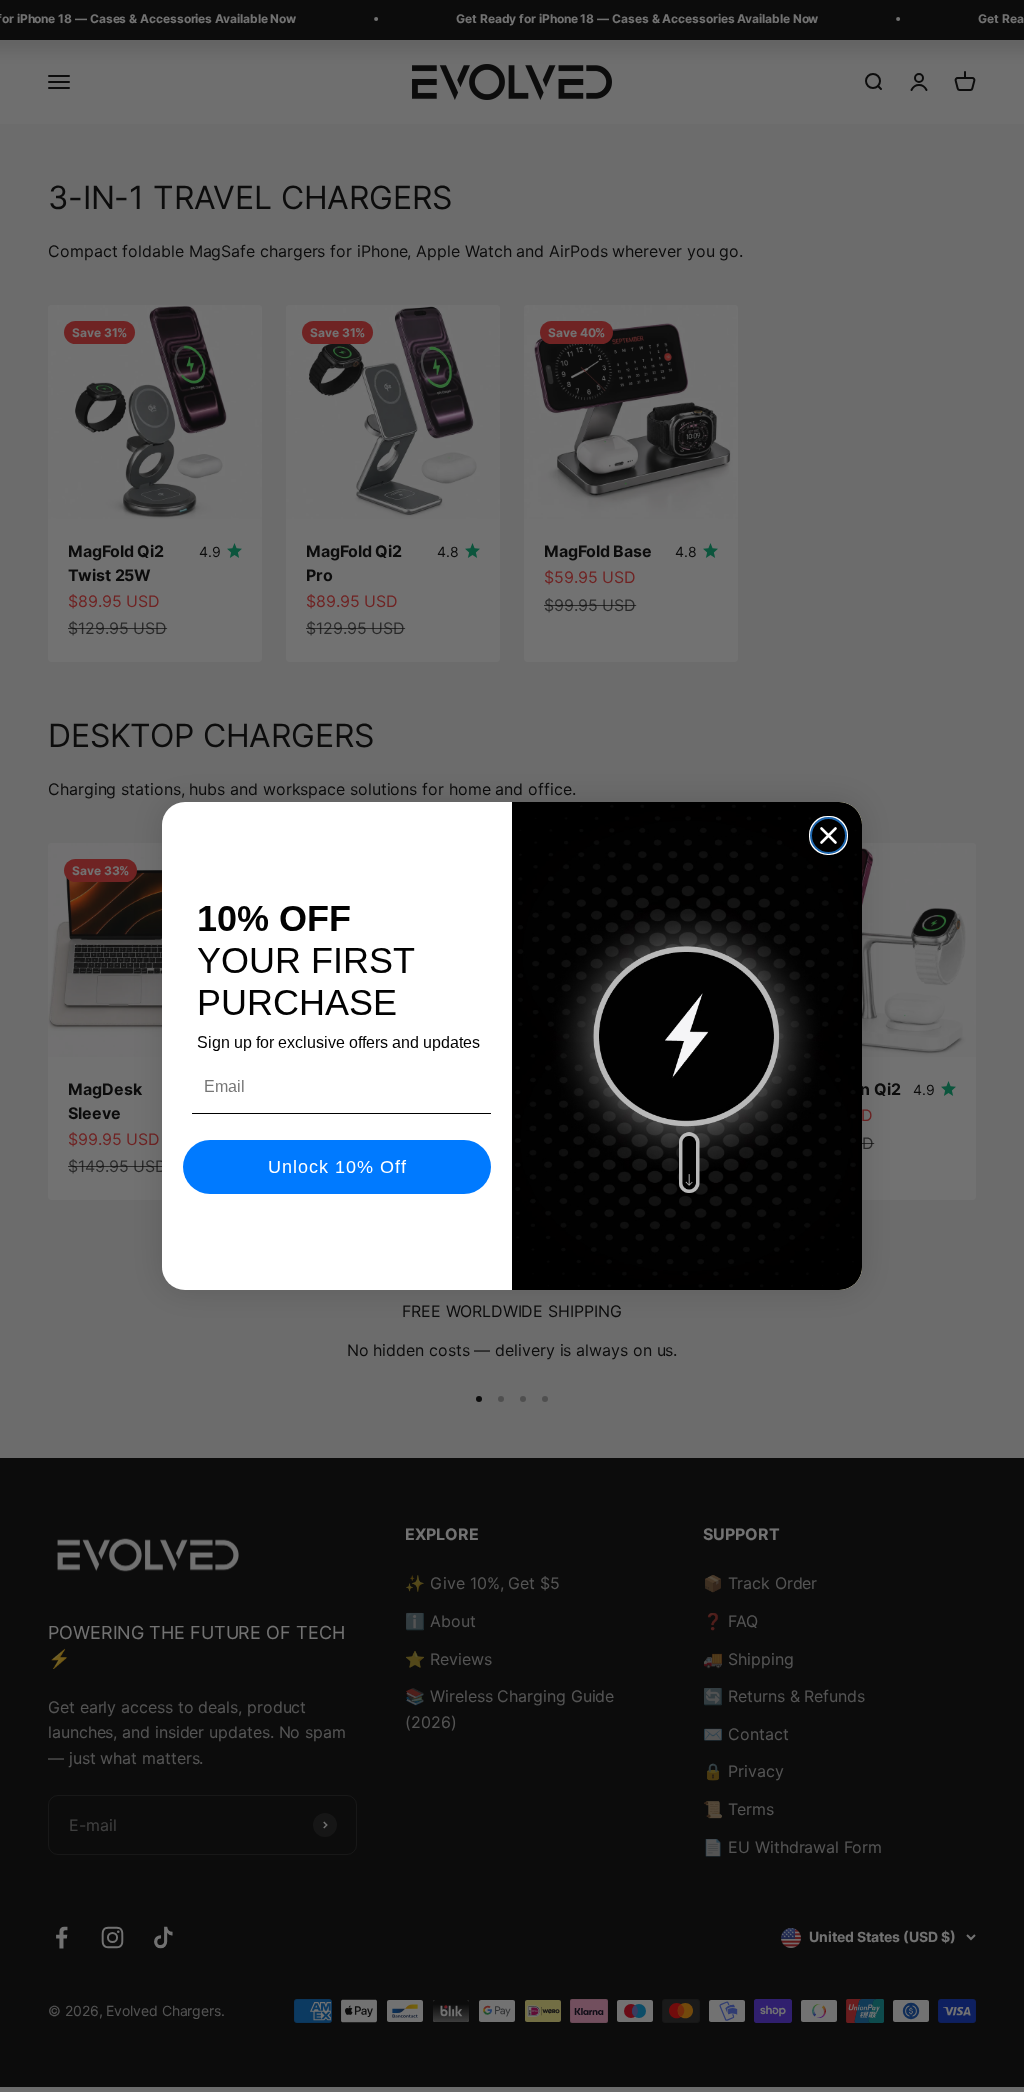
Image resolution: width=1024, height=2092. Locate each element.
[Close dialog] (828, 835)
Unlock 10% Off (337, 1167)
